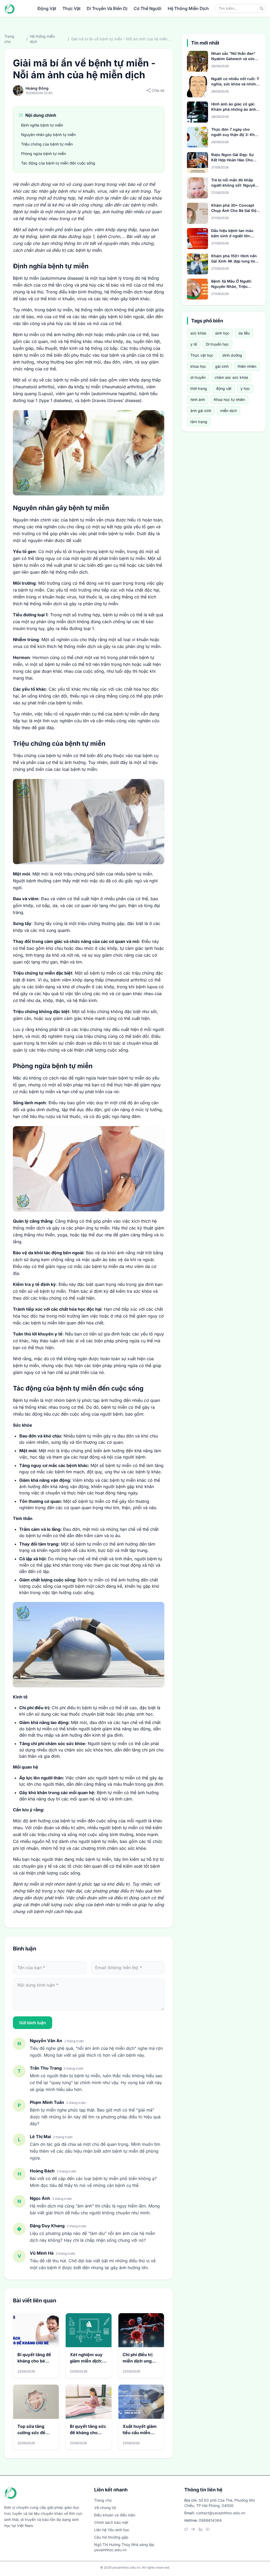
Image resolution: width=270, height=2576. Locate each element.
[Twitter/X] (186, 2529)
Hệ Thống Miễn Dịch (188, 8)
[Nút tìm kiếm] (262, 8)
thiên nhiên (247, 366)
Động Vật (47, 8)
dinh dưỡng (232, 355)
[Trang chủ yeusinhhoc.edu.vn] (9, 8)
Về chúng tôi (105, 2508)
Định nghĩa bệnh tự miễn (42, 125)
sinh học (222, 333)
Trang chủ (9, 39)
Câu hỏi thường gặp (111, 2537)
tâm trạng (199, 422)
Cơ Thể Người (148, 8)
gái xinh (222, 366)
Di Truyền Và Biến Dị (107, 8)
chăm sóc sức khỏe (231, 377)
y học (245, 388)
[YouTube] (208, 2529)
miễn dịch (228, 411)
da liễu (244, 333)
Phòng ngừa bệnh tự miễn (44, 154)
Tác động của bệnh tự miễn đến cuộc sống (58, 163)
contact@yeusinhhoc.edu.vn (221, 2513)
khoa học (198, 366)
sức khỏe (198, 333)
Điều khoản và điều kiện (115, 2515)
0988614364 (210, 2520)
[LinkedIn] (201, 2529)
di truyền (198, 377)
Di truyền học (217, 344)
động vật (224, 388)
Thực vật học (202, 355)
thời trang (199, 388)
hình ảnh (198, 400)
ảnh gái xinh (201, 411)
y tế (194, 344)
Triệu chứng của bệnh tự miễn (47, 144)
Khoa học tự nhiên (229, 400)
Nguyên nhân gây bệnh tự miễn (48, 135)
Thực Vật (71, 8)
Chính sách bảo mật (111, 2522)
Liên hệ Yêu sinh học (112, 2530)
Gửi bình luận (33, 2023)
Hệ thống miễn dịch (42, 39)
